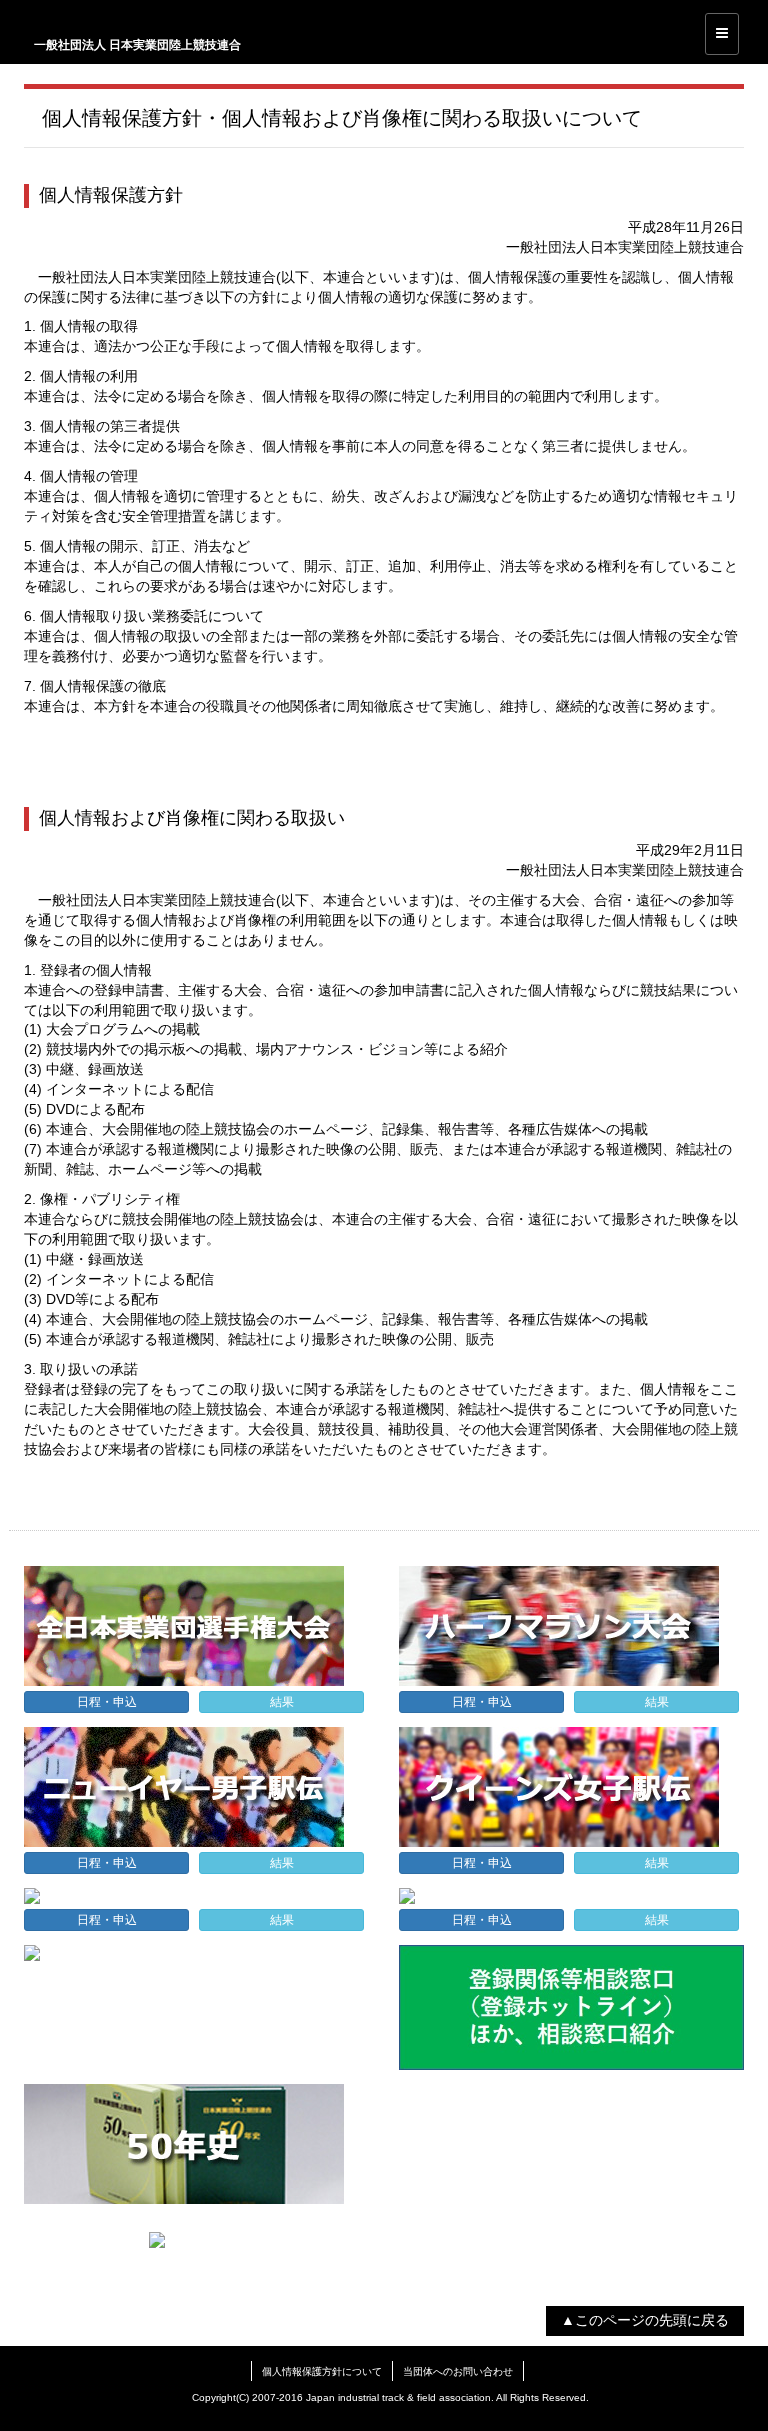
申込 (107, 1702)
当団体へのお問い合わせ (458, 2371)
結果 (282, 1702)
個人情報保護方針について (322, 2371)
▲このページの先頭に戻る (645, 2320)
